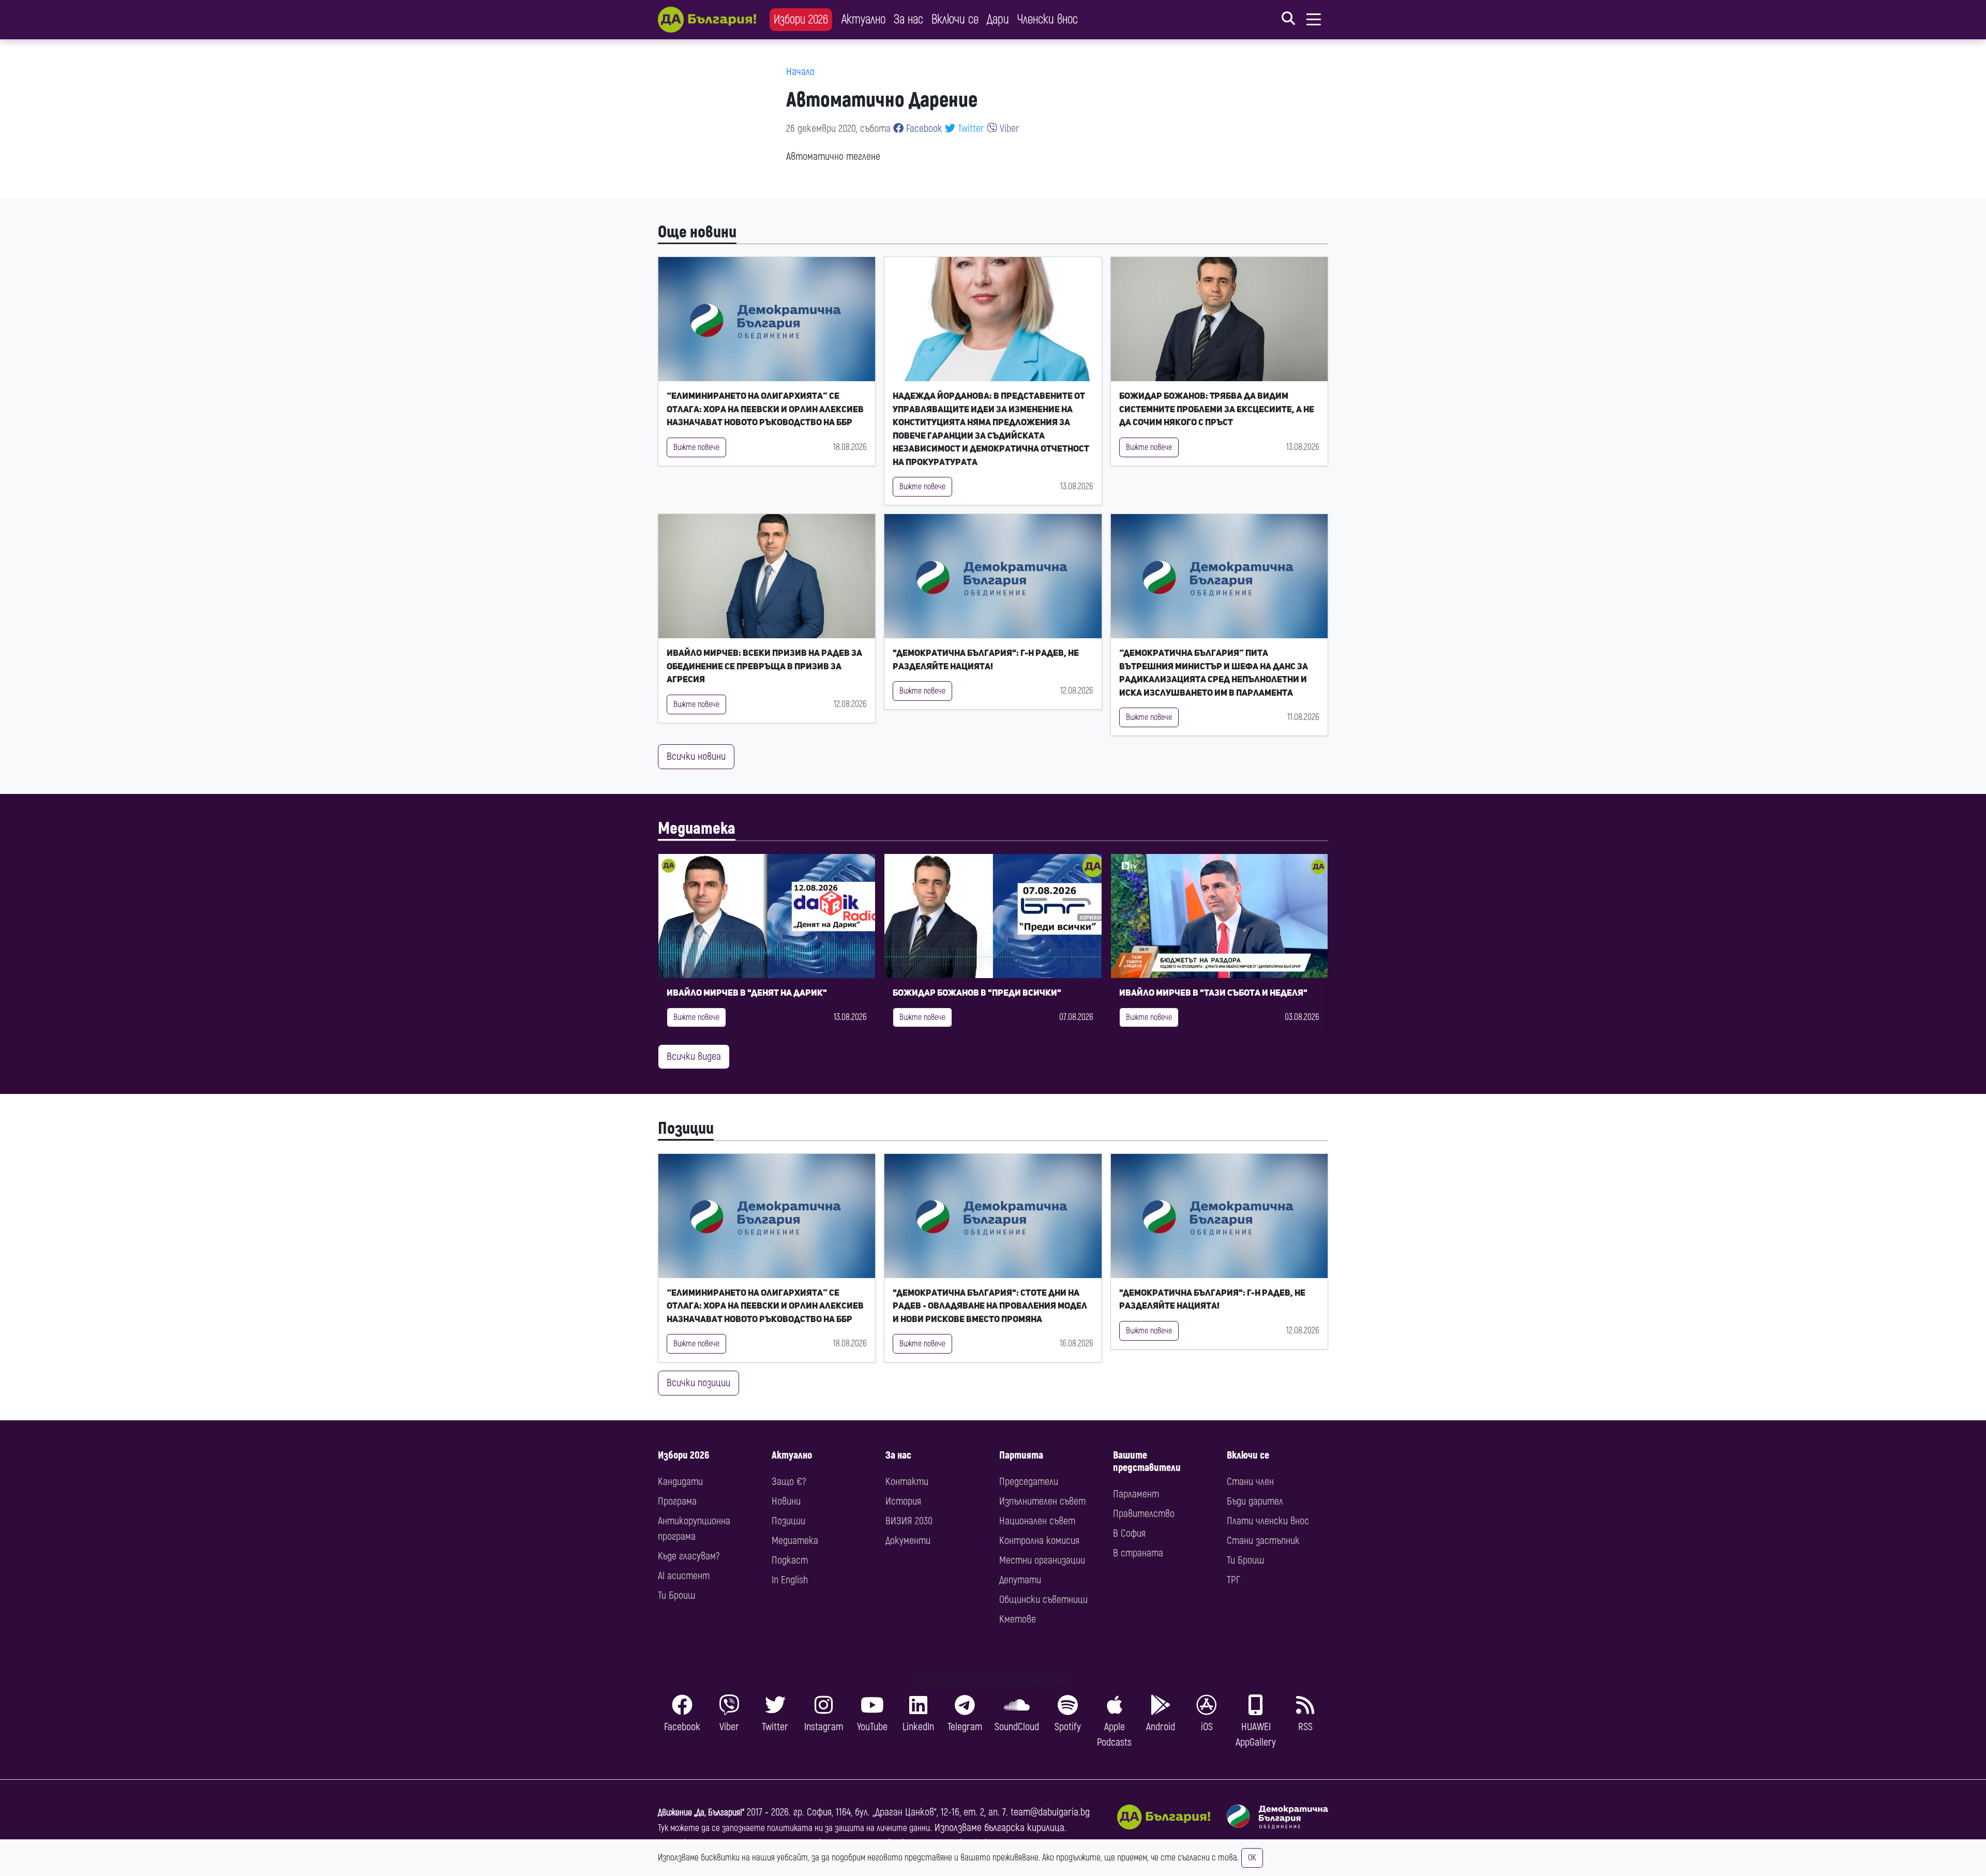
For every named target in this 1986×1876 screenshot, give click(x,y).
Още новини (697, 232)
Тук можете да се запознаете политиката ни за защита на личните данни (794, 1828)
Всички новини (696, 756)
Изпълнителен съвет (1042, 1501)
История (903, 1501)
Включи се (955, 19)
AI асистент (684, 1576)
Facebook (923, 129)
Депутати (1020, 1580)
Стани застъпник (1263, 1541)
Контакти (907, 1482)
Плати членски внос (1268, 1521)
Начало (800, 72)
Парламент (1136, 1494)
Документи (908, 1541)
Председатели (1029, 1482)
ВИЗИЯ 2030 (909, 1521)
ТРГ (1233, 1580)
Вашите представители (1147, 1461)
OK (1252, 1858)
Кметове (1018, 1619)
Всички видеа (694, 1056)
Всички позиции (698, 1383)
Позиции (686, 1129)
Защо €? (789, 1482)
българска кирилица (1024, 1828)
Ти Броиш (676, 1595)
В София (1129, 1533)
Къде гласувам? (689, 1556)
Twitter (970, 129)
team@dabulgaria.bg (1050, 1812)
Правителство (1144, 1514)
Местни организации (1042, 1560)
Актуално (863, 19)
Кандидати (680, 1482)
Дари (998, 19)
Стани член (1250, 1482)
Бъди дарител (1255, 1501)
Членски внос (1048, 19)
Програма (677, 1501)
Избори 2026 (801, 19)
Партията (1021, 1455)
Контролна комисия (1039, 1541)
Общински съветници (1043, 1600)
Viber (1008, 129)
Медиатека (697, 829)
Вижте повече (696, 447)
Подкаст (790, 1560)
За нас (908, 19)
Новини (786, 1501)
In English (790, 1580)
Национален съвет (1037, 1521)
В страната (1138, 1553)
